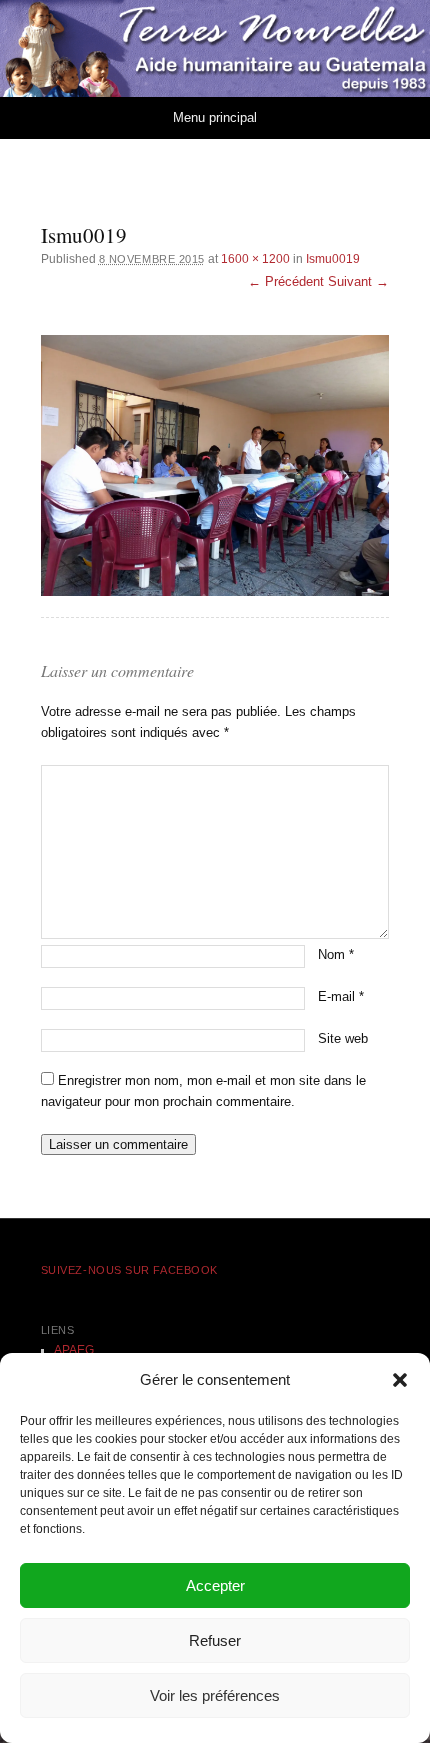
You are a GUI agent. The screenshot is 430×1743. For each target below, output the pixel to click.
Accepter (215, 1585)
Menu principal (215, 117)
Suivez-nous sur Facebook (129, 1270)
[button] (400, 1380)
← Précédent (286, 281)
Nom (336, 954)
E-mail (341, 996)
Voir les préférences (215, 1695)
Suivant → (358, 281)
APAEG (74, 1350)
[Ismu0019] (215, 465)
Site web (343, 1038)
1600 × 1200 (255, 259)
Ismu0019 (333, 259)
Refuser (215, 1640)
